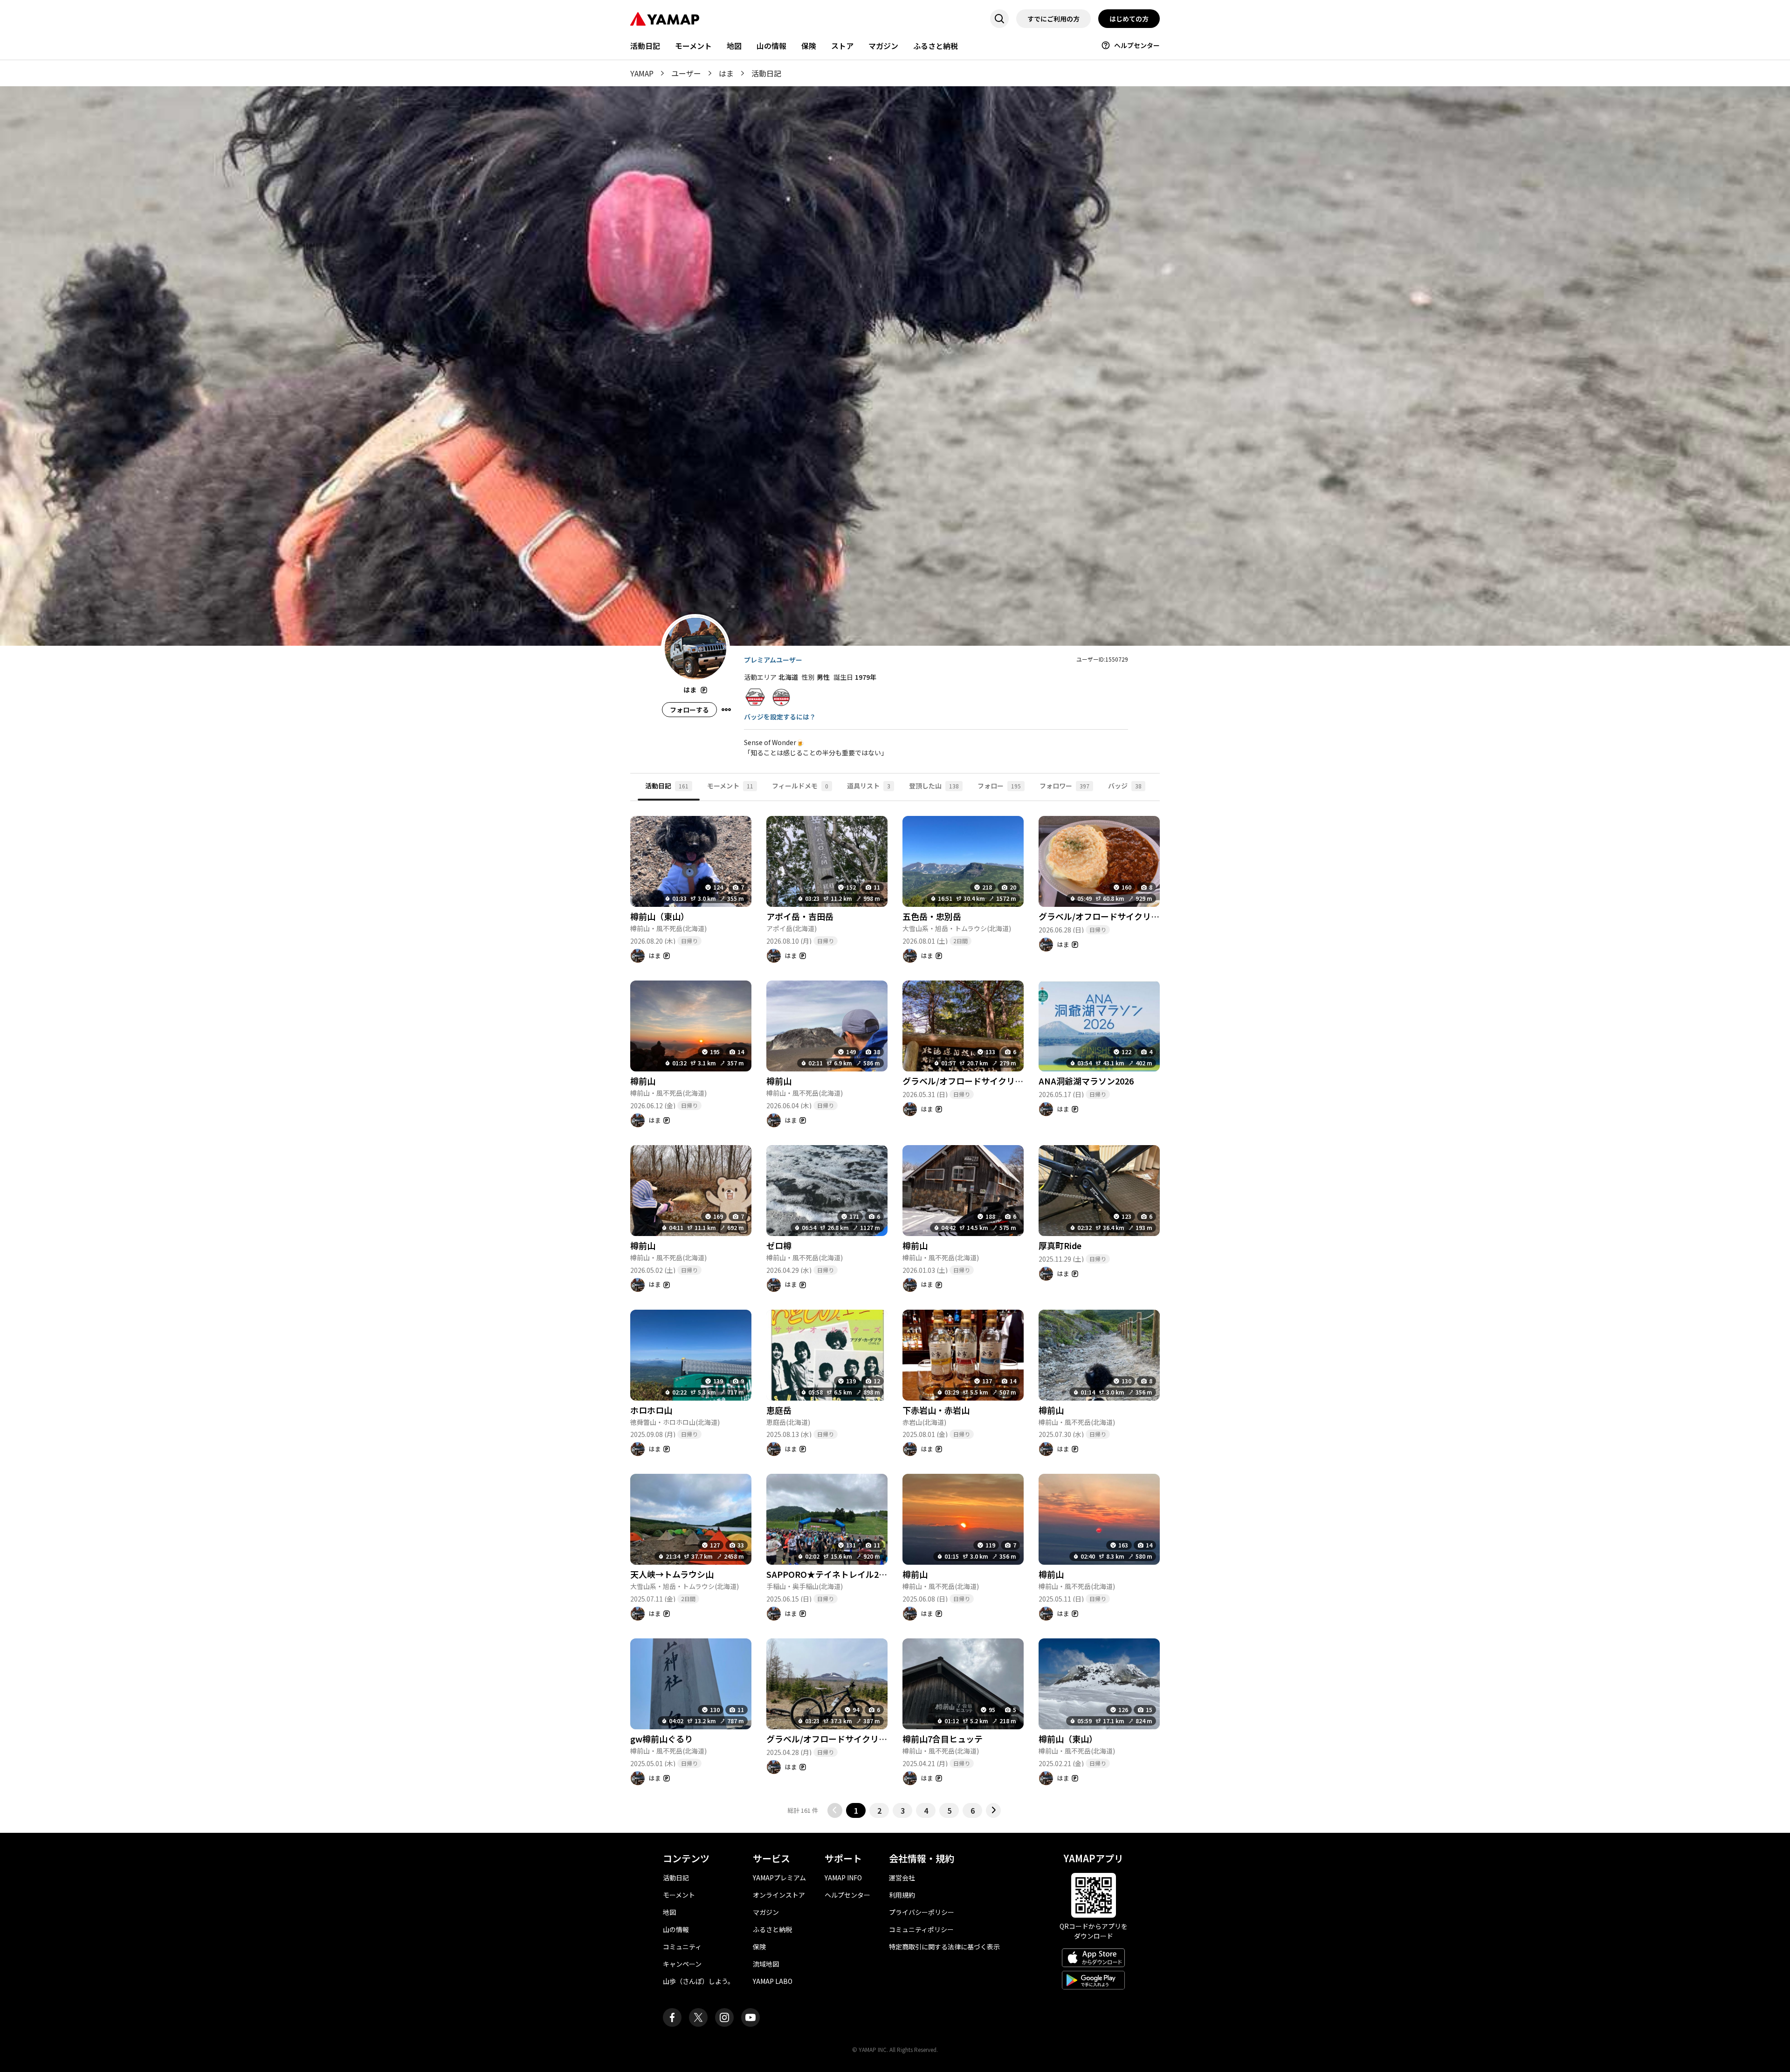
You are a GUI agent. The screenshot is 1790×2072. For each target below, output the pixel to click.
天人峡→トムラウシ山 (672, 1574)
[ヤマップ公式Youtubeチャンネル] (750, 2017)
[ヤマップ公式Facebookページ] (672, 2017)
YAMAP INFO (843, 1878)
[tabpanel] (895, 1309)
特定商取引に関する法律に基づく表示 (944, 1947)
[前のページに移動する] (835, 1810)
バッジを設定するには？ (780, 717)
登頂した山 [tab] (934, 786)
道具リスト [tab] (869, 786)
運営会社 (902, 1878)
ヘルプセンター (1137, 45)
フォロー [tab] (999, 786)
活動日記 (645, 46)
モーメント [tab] (730, 786)
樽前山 (643, 1081)
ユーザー (686, 73)
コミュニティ (682, 1947)
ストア (842, 46)
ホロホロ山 (651, 1410)
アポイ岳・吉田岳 (800, 916)
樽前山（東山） (660, 916)
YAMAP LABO (773, 1981)
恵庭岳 (779, 1410)
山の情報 (771, 46)
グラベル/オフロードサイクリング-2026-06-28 (1127, 916)
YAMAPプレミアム (779, 1878)
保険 (809, 46)
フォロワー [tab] (1064, 786)
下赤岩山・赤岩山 (936, 1410)
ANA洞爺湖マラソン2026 (1086, 1081)
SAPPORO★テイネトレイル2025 (830, 1574)
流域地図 (766, 1964)
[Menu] (726, 710)
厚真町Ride (1060, 1245)
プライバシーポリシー (922, 1912)
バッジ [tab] (1125, 786)
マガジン (883, 46)
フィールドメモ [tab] (800, 786)
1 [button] (856, 1810)
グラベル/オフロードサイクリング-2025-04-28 (854, 1739)
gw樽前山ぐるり (661, 1739)
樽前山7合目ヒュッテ (943, 1739)
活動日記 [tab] (667, 786)
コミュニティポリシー (921, 1929)
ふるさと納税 (936, 46)
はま (726, 73)
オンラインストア (779, 1895)
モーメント (693, 46)
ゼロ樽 (779, 1245)
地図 (734, 46)
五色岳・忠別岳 (932, 916)
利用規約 (902, 1895)
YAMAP (642, 73)
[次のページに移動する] (993, 1810)
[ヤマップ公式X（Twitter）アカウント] (698, 2017)
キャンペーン (682, 1964)
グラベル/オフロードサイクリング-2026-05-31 (991, 1081)
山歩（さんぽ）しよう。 (699, 1981)
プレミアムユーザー (773, 660)
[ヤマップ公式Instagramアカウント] (724, 2017)
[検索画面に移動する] (999, 19)
